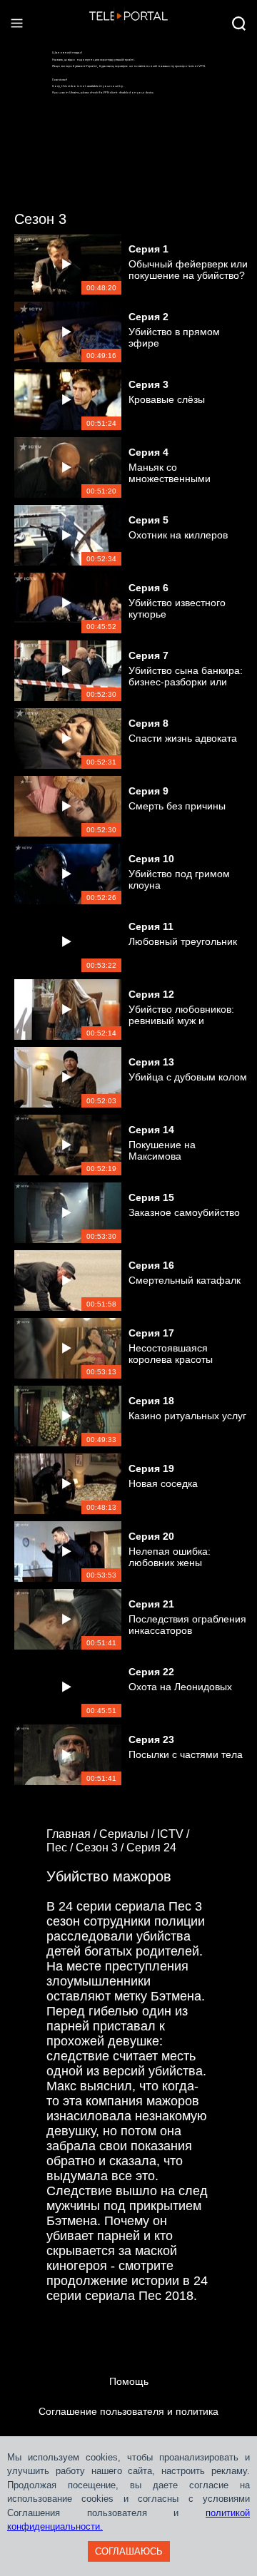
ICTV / (175, 1834)
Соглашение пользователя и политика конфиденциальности (128, 2426)
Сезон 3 (40, 219)
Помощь (129, 2381)
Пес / (61, 1847)
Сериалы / (128, 1834)
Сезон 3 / (101, 1847)
